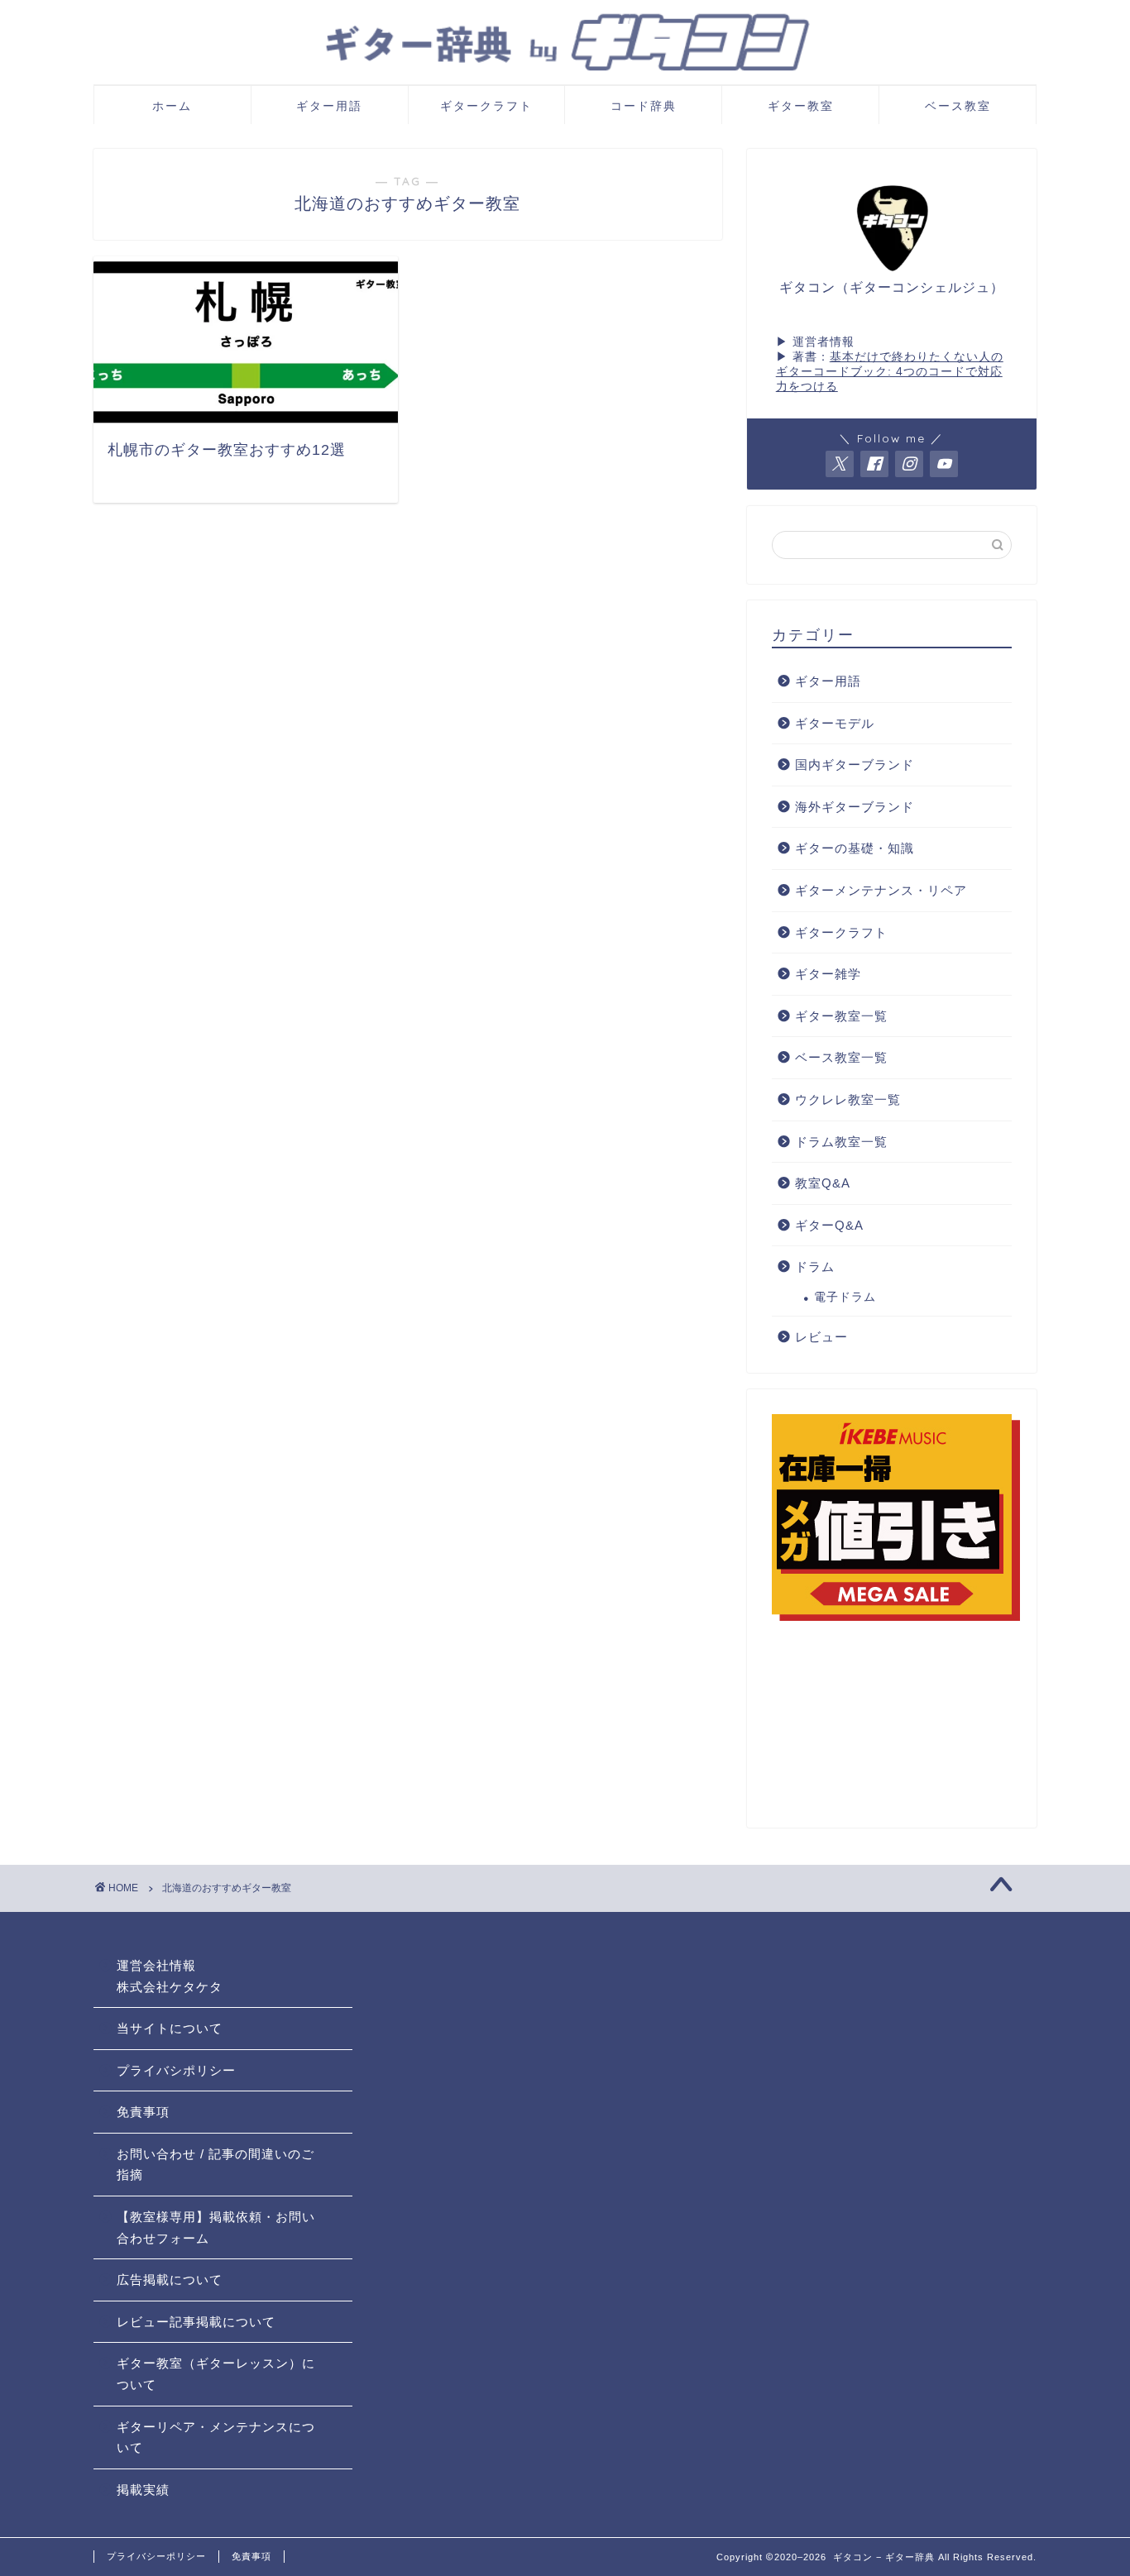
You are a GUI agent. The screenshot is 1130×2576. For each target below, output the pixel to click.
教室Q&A (823, 1183)
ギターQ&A (829, 1225)
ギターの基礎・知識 (855, 848)
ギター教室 (801, 106)
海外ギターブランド (855, 807)
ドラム (815, 1266)
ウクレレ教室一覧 (848, 1099)
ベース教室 (958, 106)
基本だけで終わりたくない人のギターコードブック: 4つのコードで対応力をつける (890, 372)
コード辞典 (644, 106)
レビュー (821, 1337)
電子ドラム (845, 1297)
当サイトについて (170, 2028)
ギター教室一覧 (841, 1016)
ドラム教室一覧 (841, 1142)
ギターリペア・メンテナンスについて (216, 2437)
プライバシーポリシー (156, 2556)
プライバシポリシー (176, 2070)
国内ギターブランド (855, 765)
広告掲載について (170, 2280)
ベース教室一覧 (841, 1057)
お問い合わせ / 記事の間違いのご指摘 (215, 2165)
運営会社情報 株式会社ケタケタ (170, 1976)
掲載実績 (143, 2490)
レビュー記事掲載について (196, 2322)
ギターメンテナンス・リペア (881, 890)
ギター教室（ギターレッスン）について (216, 2374)
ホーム (172, 106)
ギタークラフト (486, 106)
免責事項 (143, 2112)
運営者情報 (824, 342)
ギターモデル (835, 723)
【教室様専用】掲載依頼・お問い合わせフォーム (216, 2227)
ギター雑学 (828, 974)
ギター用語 (329, 106)
